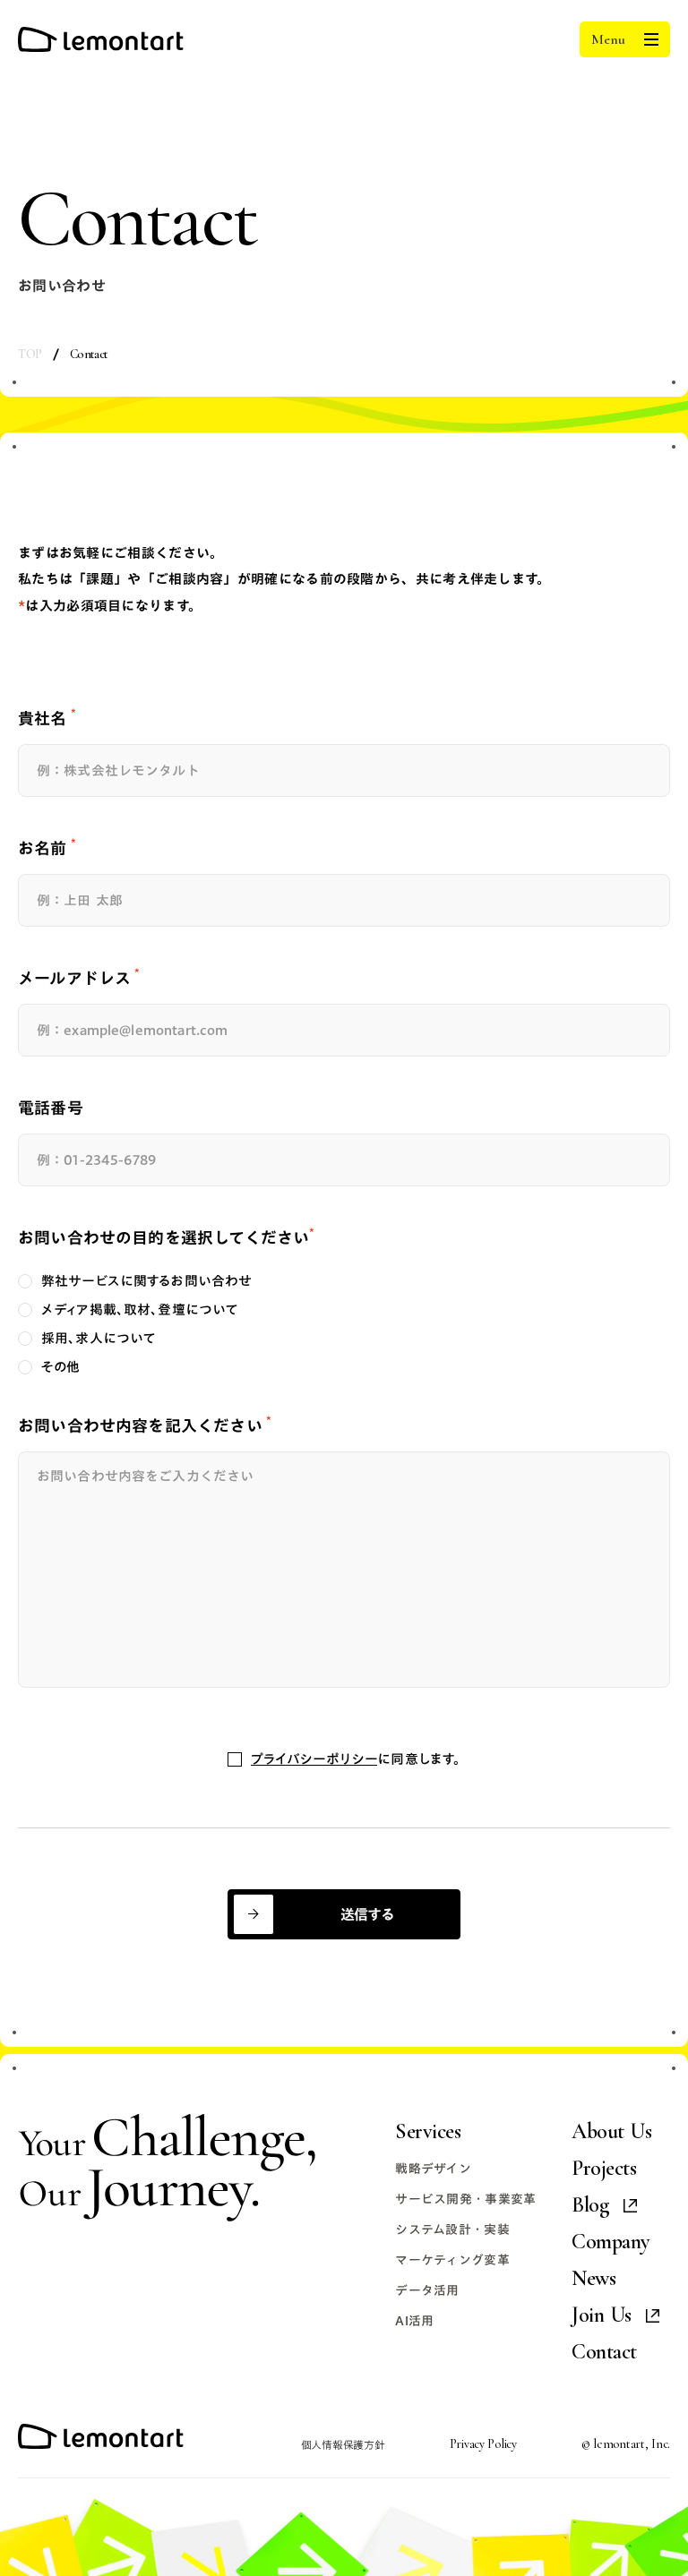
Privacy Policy (483, 2445)
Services (428, 2132)
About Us (611, 2132)
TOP (30, 355)
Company (611, 2242)
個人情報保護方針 (343, 2445)
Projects (604, 2169)
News (593, 2279)
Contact (604, 2353)
